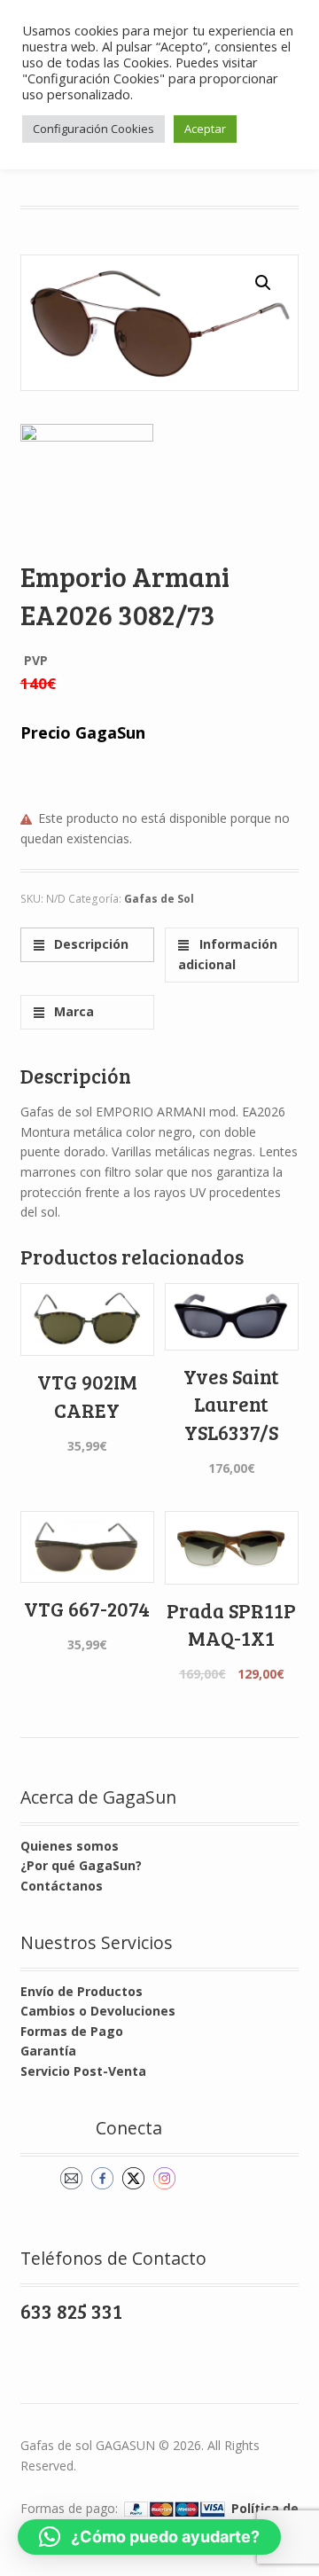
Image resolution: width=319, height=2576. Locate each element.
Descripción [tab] (89, 944)
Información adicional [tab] (227, 954)
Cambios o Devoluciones (98, 2011)
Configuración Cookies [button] (93, 129)
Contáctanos (62, 1886)
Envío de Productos (82, 1991)
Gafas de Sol (159, 899)
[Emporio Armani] (87, 490)
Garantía (48, 2051)
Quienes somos (70, 1846)
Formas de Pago (72, 2031)
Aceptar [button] (205, 129)
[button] (263, 283)
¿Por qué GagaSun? (81, 1865)
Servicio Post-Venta (83, 2071)
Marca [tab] (72, 1011)
